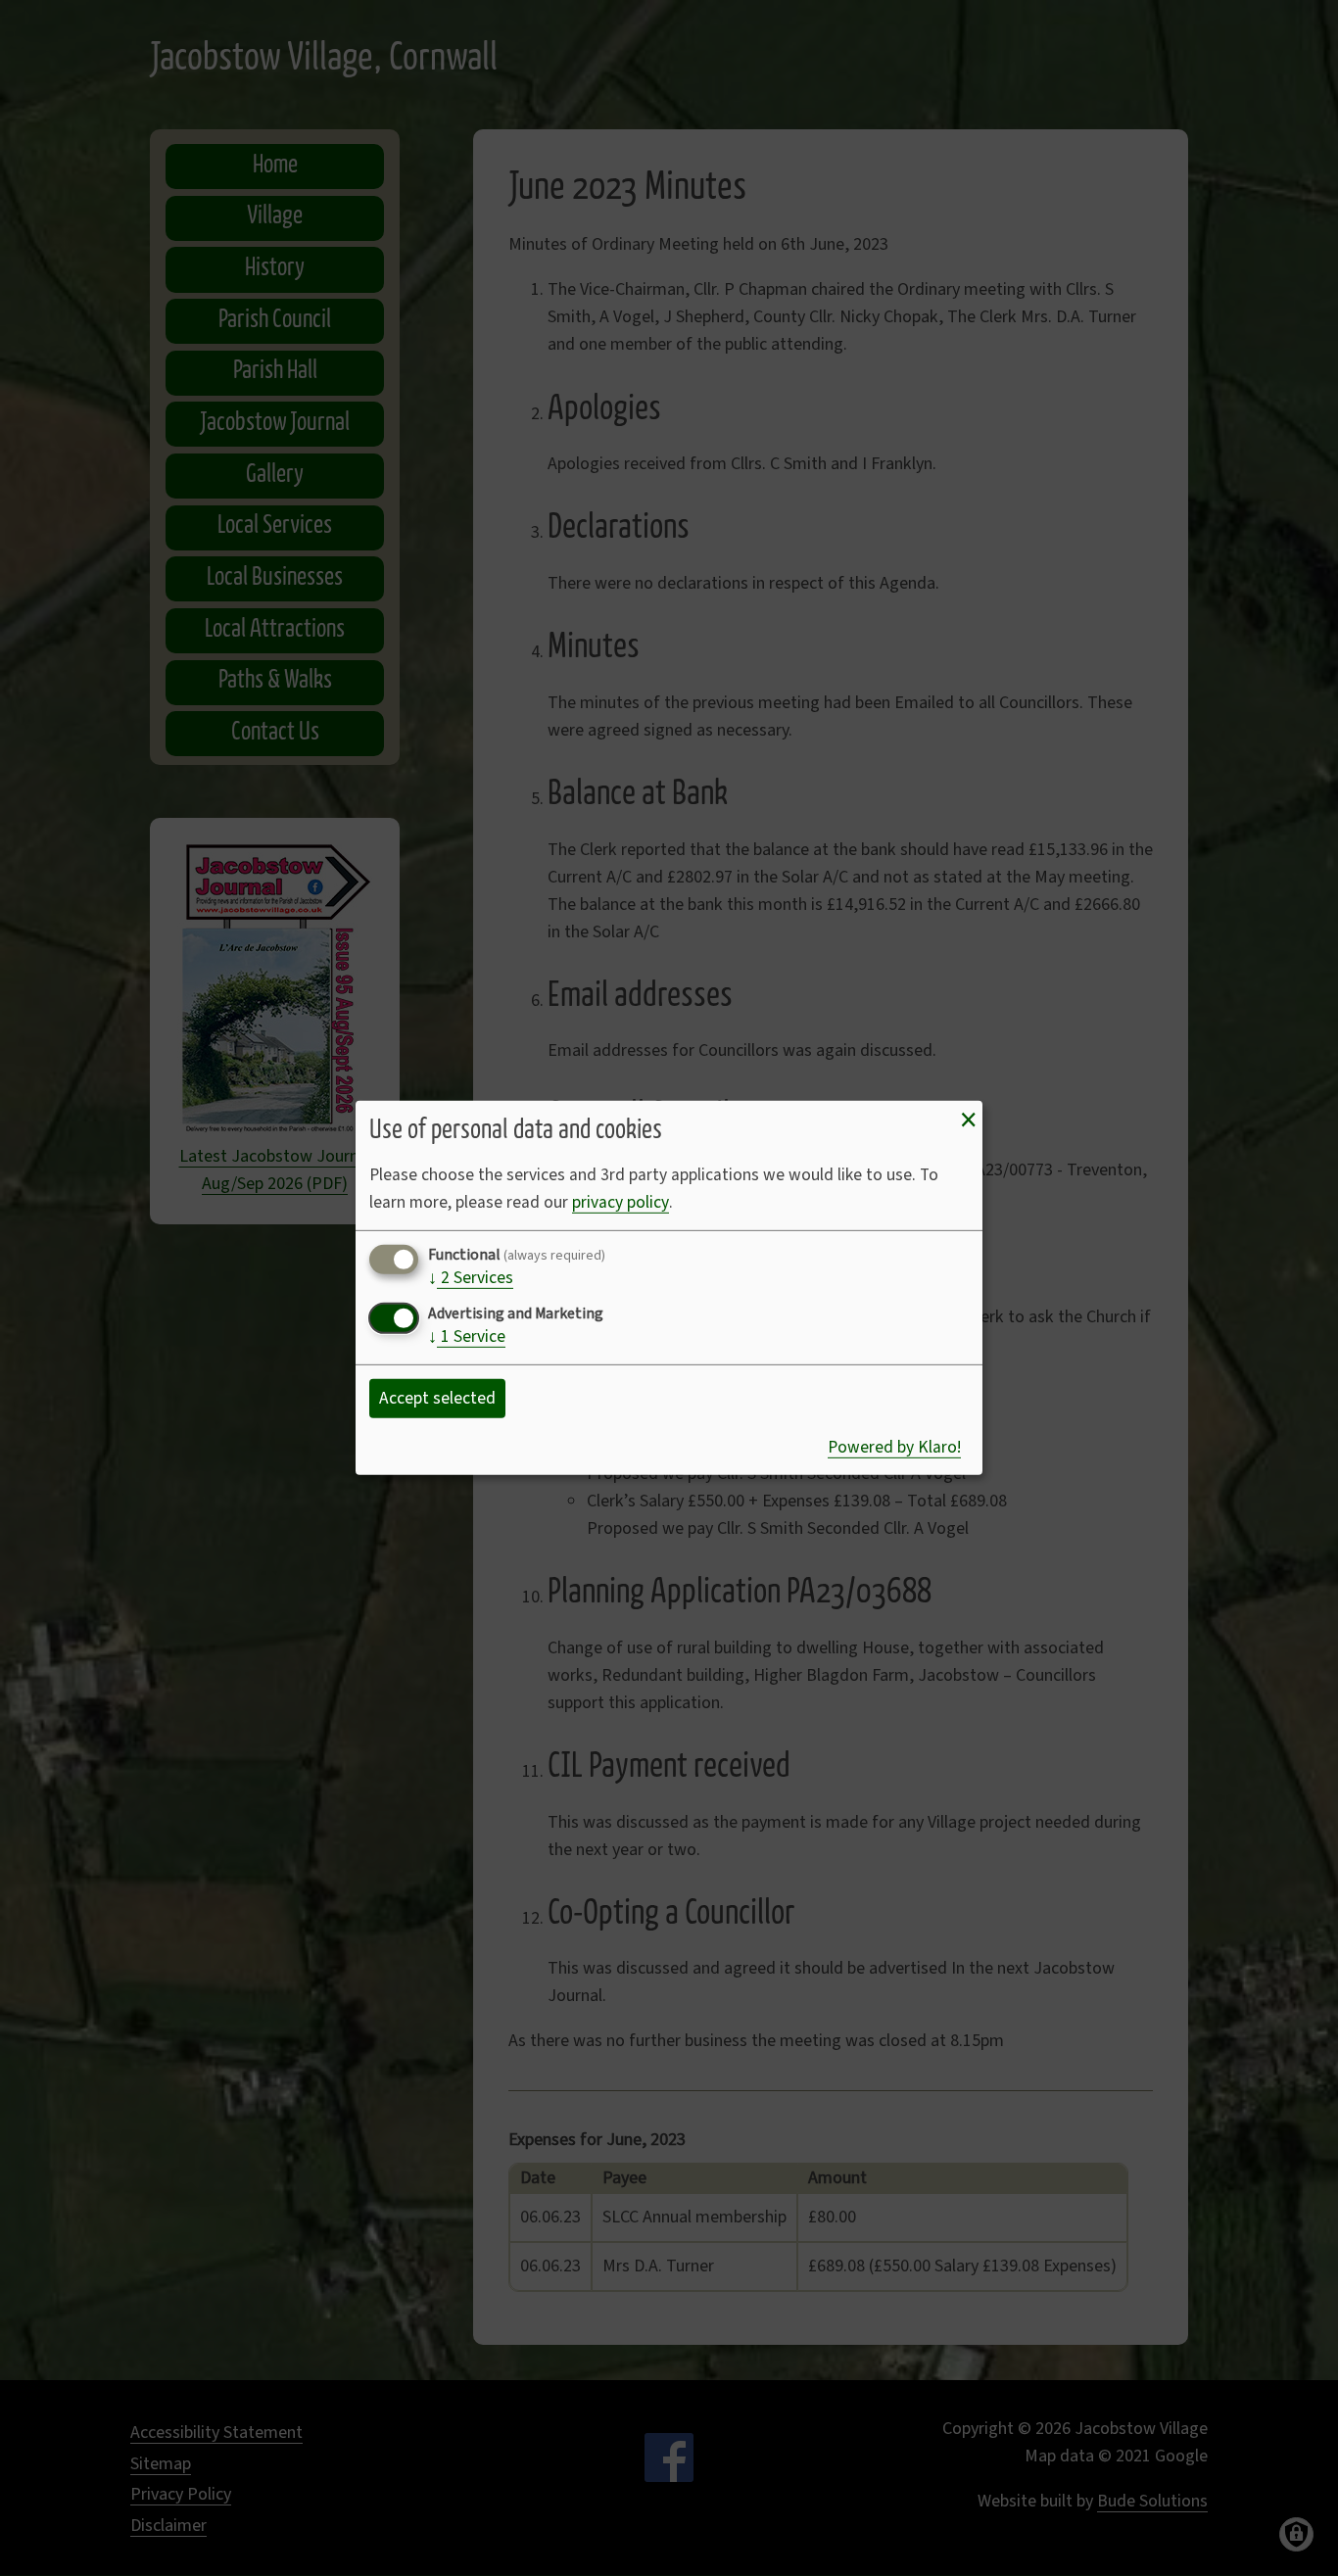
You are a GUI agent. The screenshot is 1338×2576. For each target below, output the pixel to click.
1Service (467, 1338)
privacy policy (621, 1202)
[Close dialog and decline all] (968, 1121)
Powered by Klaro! (894, 1447)
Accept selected (437, 1398)
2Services (471, 1279)
